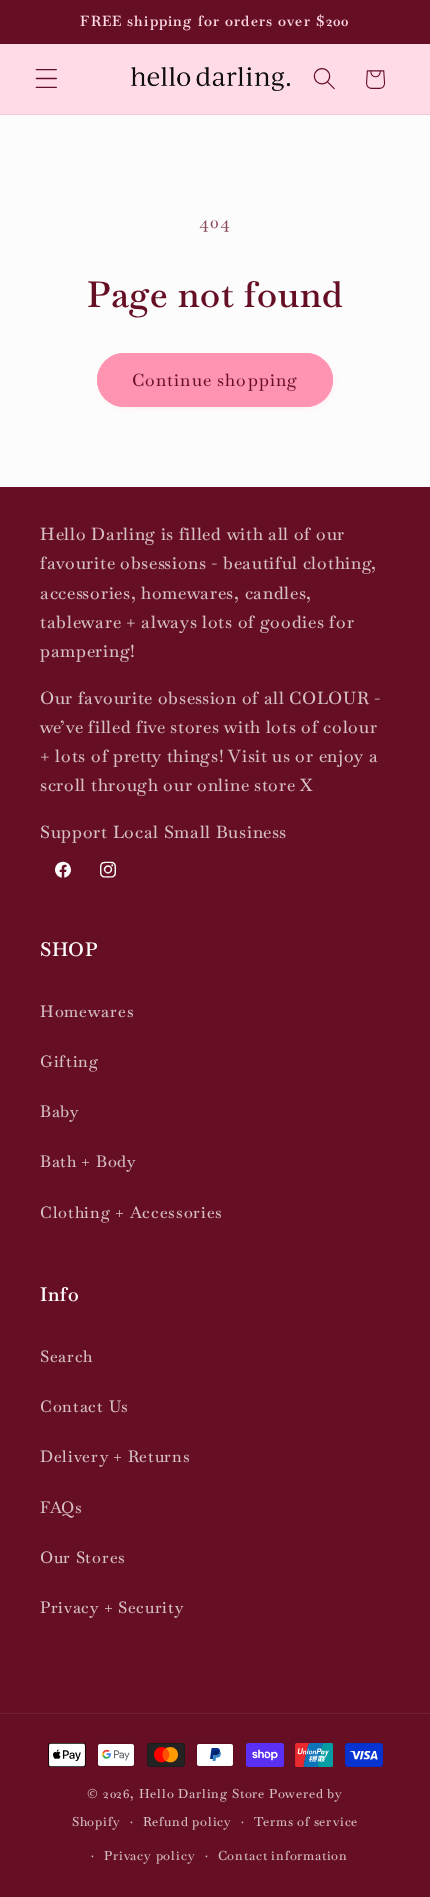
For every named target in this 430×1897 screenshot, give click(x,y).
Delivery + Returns (115, 1456)
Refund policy (187, 1821)
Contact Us (84, 1406)
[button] (46, 79)
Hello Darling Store (202, 1793)
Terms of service (306, 1821)
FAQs (61, 1507)
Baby (59, 1111)
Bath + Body (88, 1161)
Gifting (69, 1061)
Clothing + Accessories (131, 1212)
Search (66, 1356)
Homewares (87, 1011)
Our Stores (83, 1557)
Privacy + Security (111, 1607)
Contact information (283, 1855)
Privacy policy (149, 1855)
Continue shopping (215, 380)
